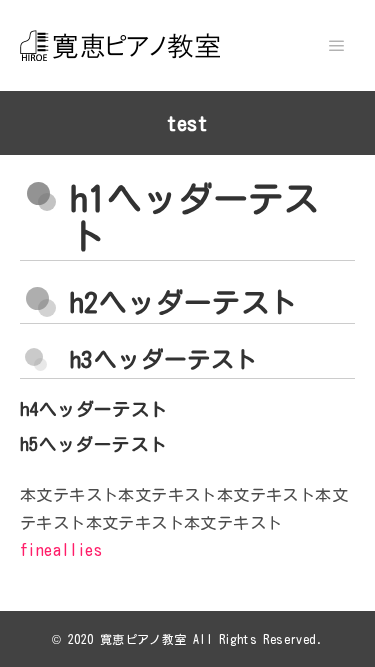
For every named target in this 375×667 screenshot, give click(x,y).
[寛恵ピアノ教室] (120, 45)
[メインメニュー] (337, 46)
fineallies (61, 550)
